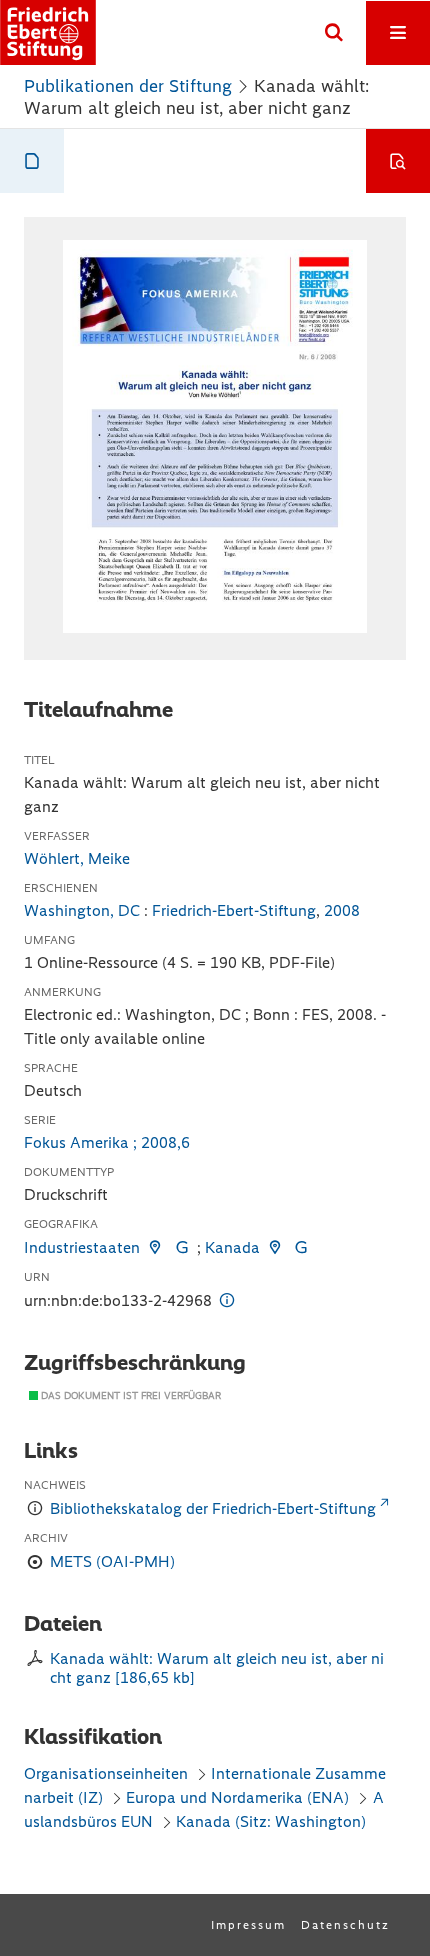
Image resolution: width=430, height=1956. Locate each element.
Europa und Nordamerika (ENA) (237, 1797)
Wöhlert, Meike (77, 858)
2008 (342, 910)
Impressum (248, 1925)
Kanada (232, 1247)
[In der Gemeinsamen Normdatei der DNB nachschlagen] (181, 1247)
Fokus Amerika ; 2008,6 (107, 1142)
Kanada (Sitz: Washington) (271, 1821)
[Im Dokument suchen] (398, 161)
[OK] (334, 33)
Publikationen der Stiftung (128, 86)
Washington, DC (82, 910)
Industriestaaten (82, 1247)
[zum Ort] (155, 1247)
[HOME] (48, 32)
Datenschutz (345, 1925)
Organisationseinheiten (106, 1773)
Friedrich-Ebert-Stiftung (234, 910)
